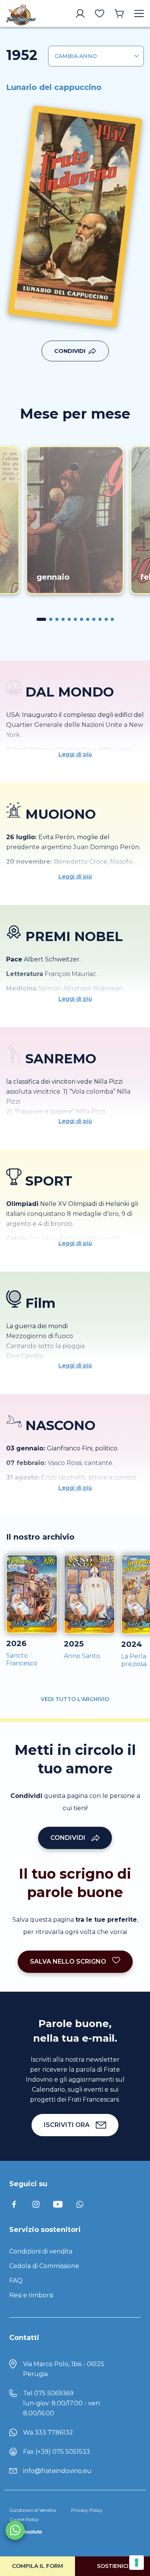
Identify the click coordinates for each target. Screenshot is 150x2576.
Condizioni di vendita (41, 2251)
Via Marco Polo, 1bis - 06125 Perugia (64, 2369)
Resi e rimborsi (31, 2295)
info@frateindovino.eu (57, 2471)
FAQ (16, 2281)
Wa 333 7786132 (48, 2432)
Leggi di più (75, 754)
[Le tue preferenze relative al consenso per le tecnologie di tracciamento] (137, 2563)
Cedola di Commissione (44, 2266)
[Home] (21, 13)
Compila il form (37, 2566)
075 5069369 (54, 2393)
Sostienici (113, 2566)
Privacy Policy (87, 2510)
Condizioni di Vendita (32, 2510)
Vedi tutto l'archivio (75, 1699)
